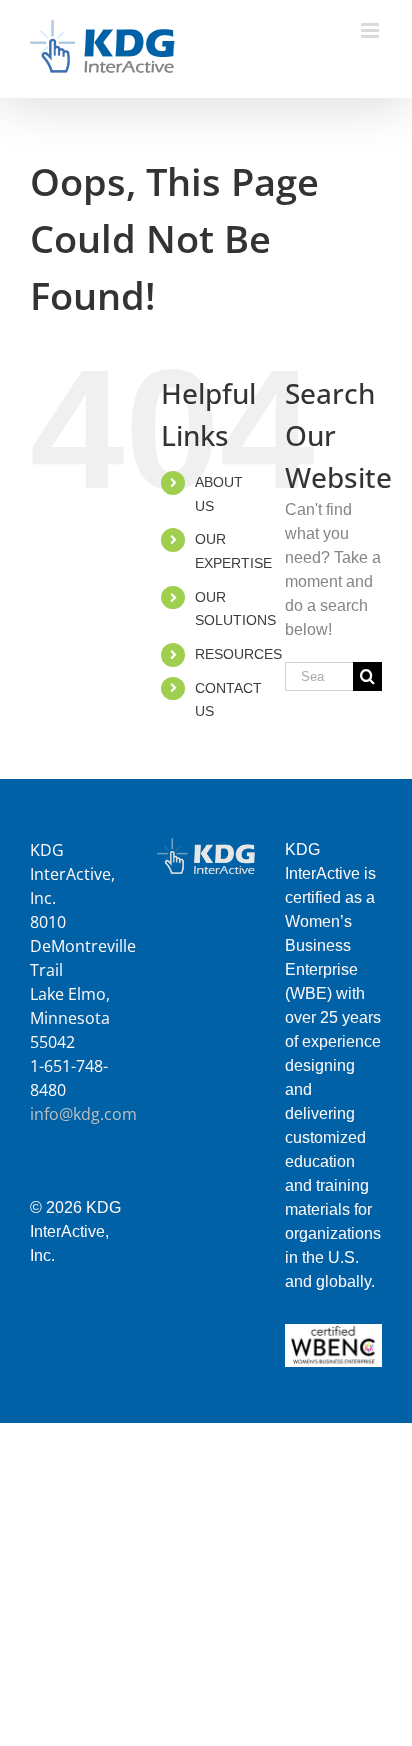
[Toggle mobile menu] (371, 30)
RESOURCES (238, 654)
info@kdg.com (83, 1114)
